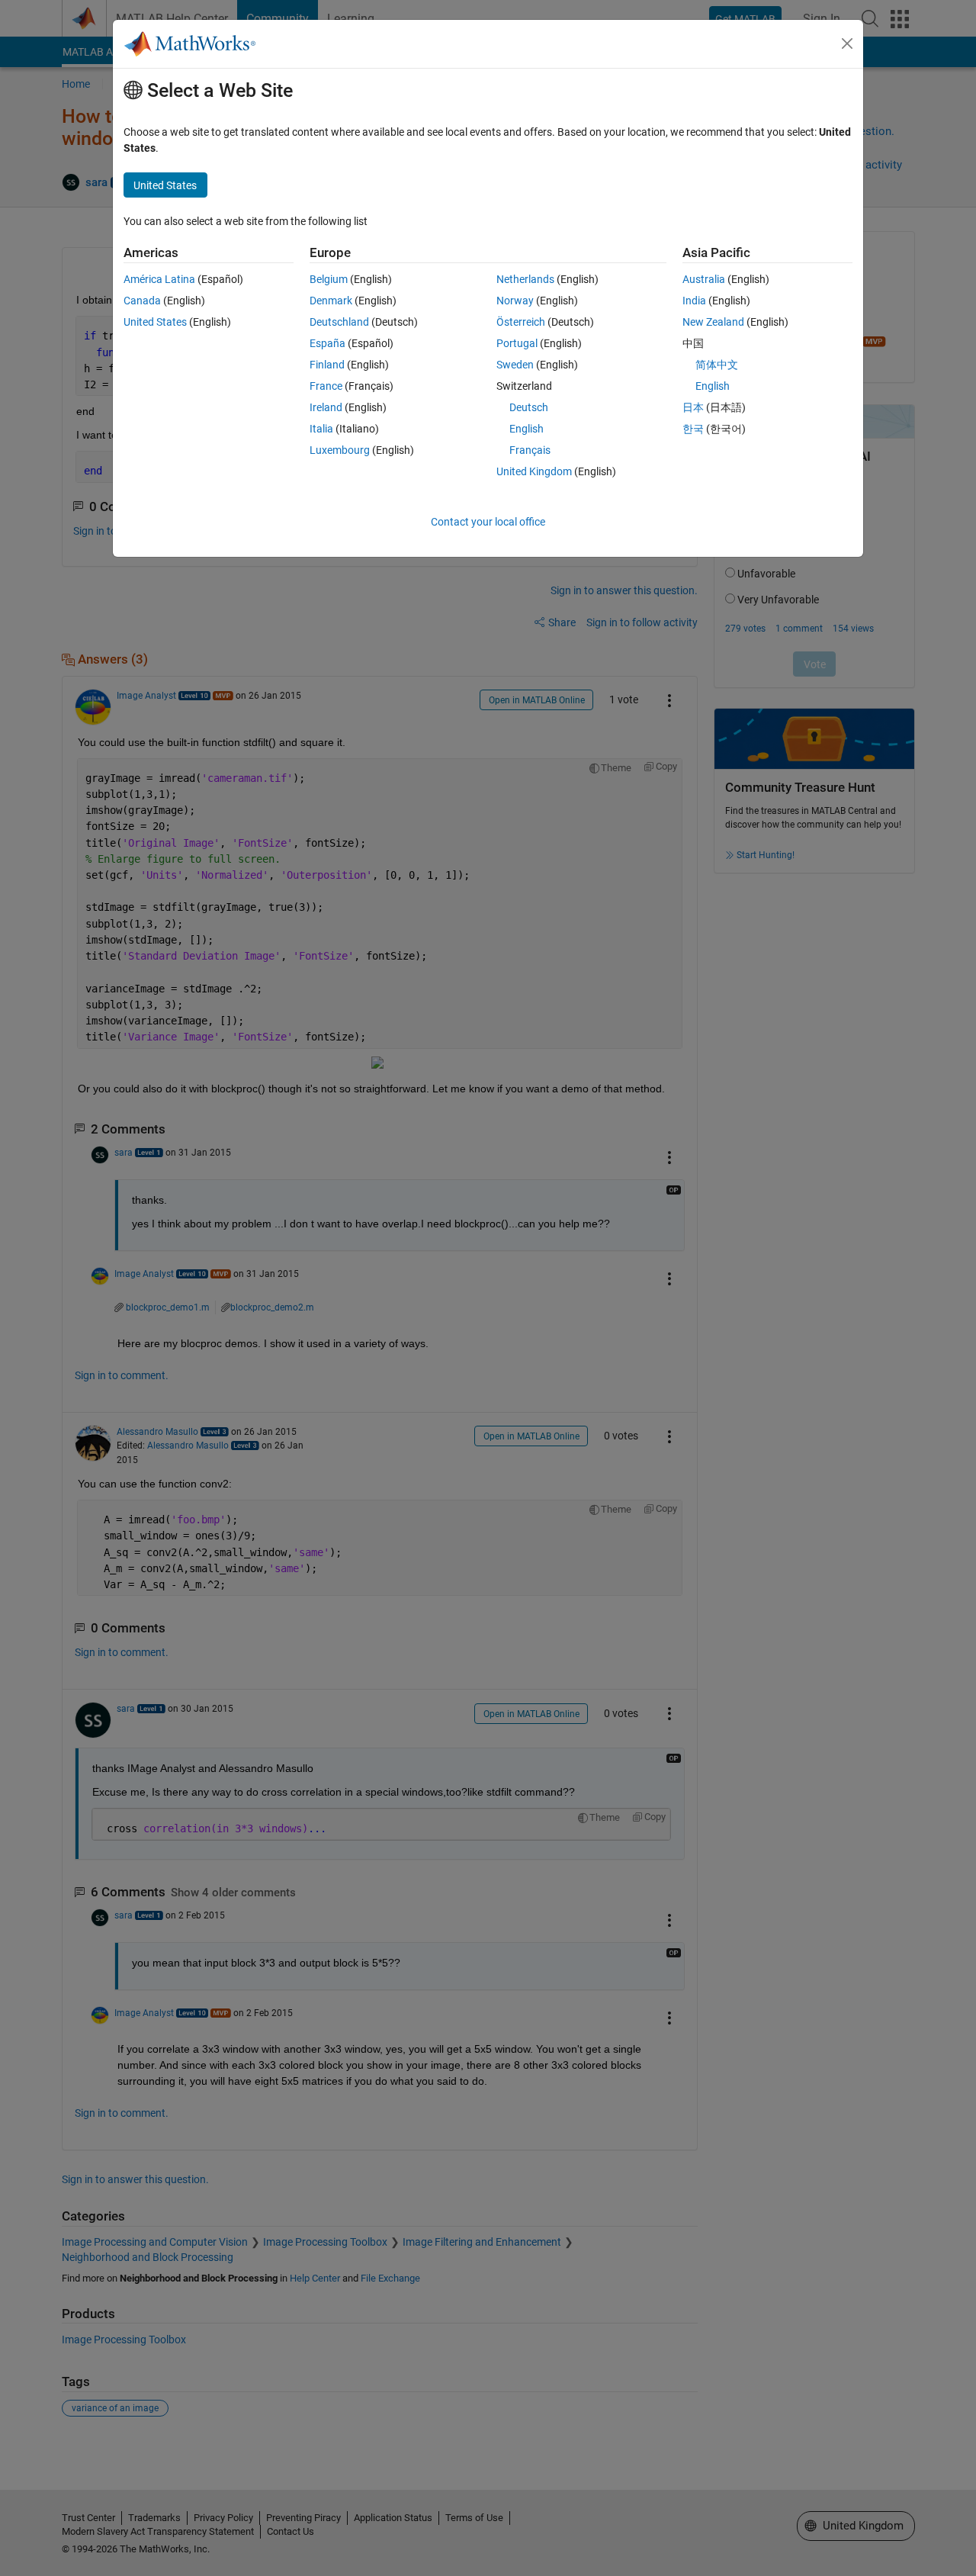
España (327, 343)
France (326, 386)
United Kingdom (534, 471)
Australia (704, 279)
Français (530, 450)
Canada (142, 301)
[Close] (847, 43)
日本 (693, 407)
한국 (693, 429)
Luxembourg (340, 450)
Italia (321, 429)
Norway (515, 301)
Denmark (331, 301)
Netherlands (525, 279)
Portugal (517, 343)
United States (155, 322)
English (527, 429)
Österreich (521, 322)
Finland (327, 365)
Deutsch (529, 407)
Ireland (326, 407)
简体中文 (717, 365)
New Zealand (713, 322)
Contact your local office (488, 522)
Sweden (515, 365)
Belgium (329, 279)
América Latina (159, 279)
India (694, 301)
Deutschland (339, 322)
